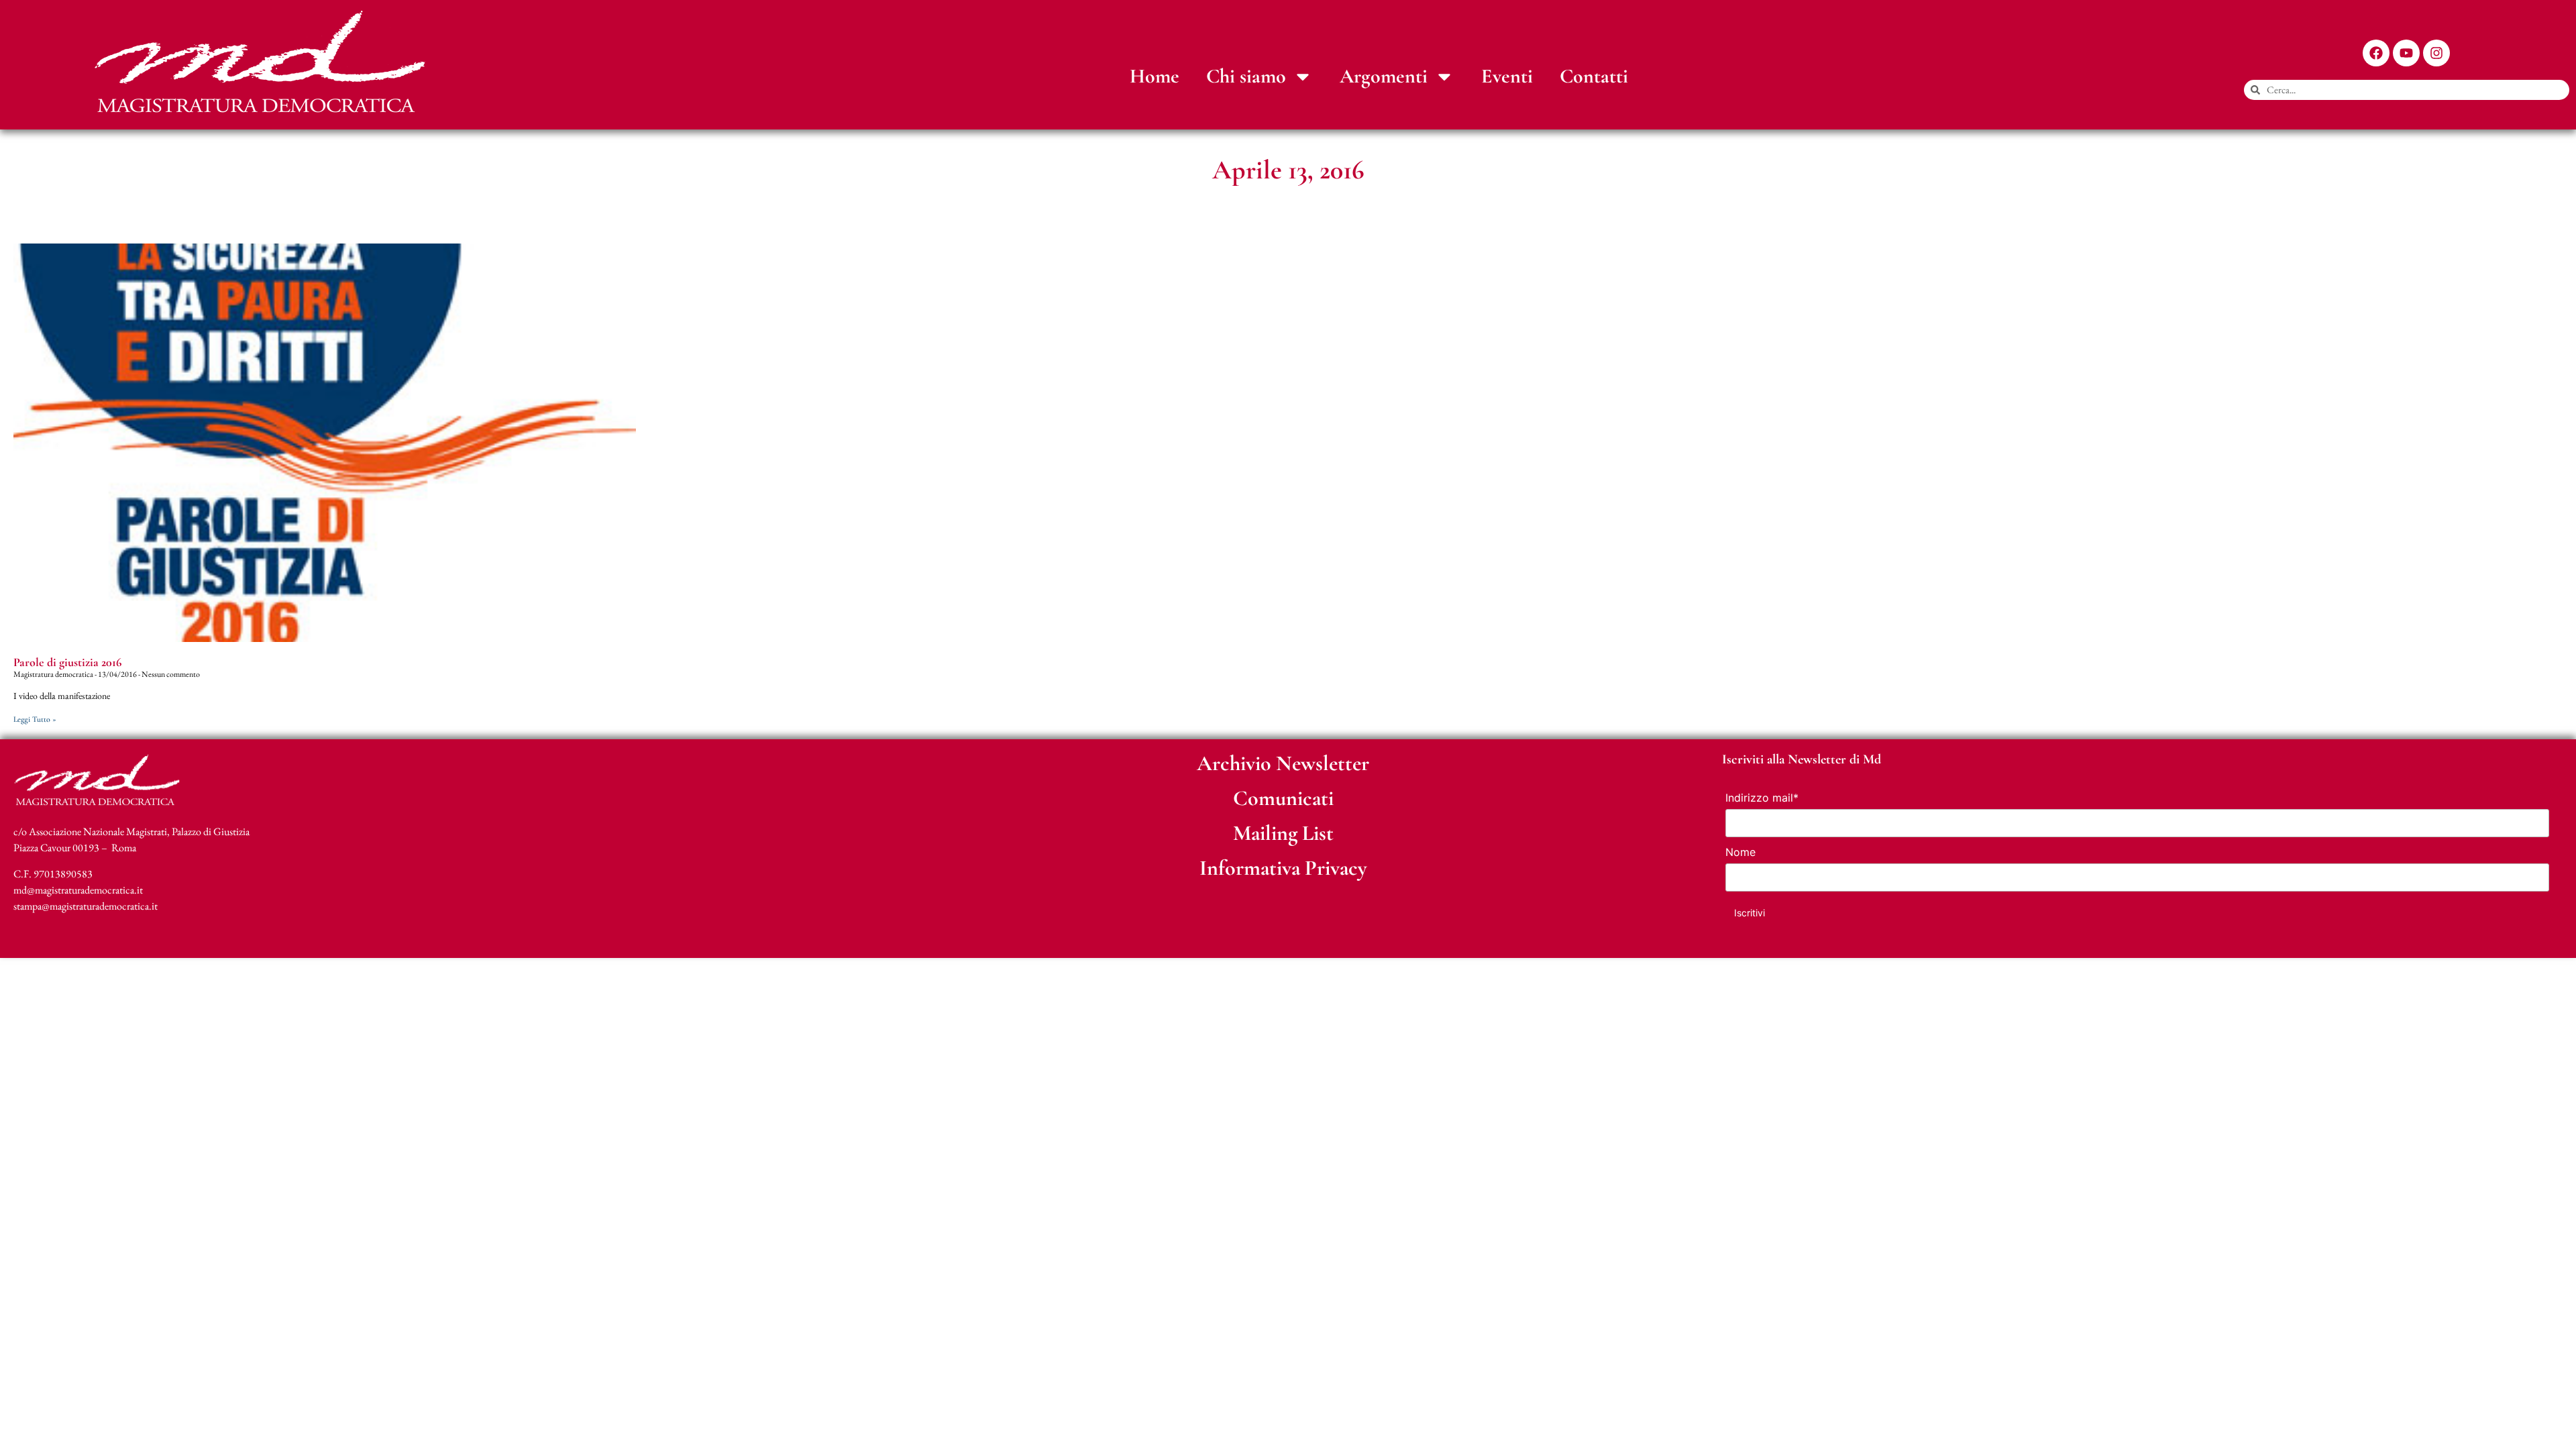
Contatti (1594, 76)
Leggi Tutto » (35, 719)
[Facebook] (2376, 53)
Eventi (1507, 76)
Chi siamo (1246, 76)
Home (1155, 76)
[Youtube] (2406, 53)
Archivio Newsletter (1283, 763)
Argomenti (1384, 76)
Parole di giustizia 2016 (67, 662)
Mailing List (1283, 833)
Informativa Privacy (1283, 868)
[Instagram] (2436, 53)
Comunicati (1283, 798)
